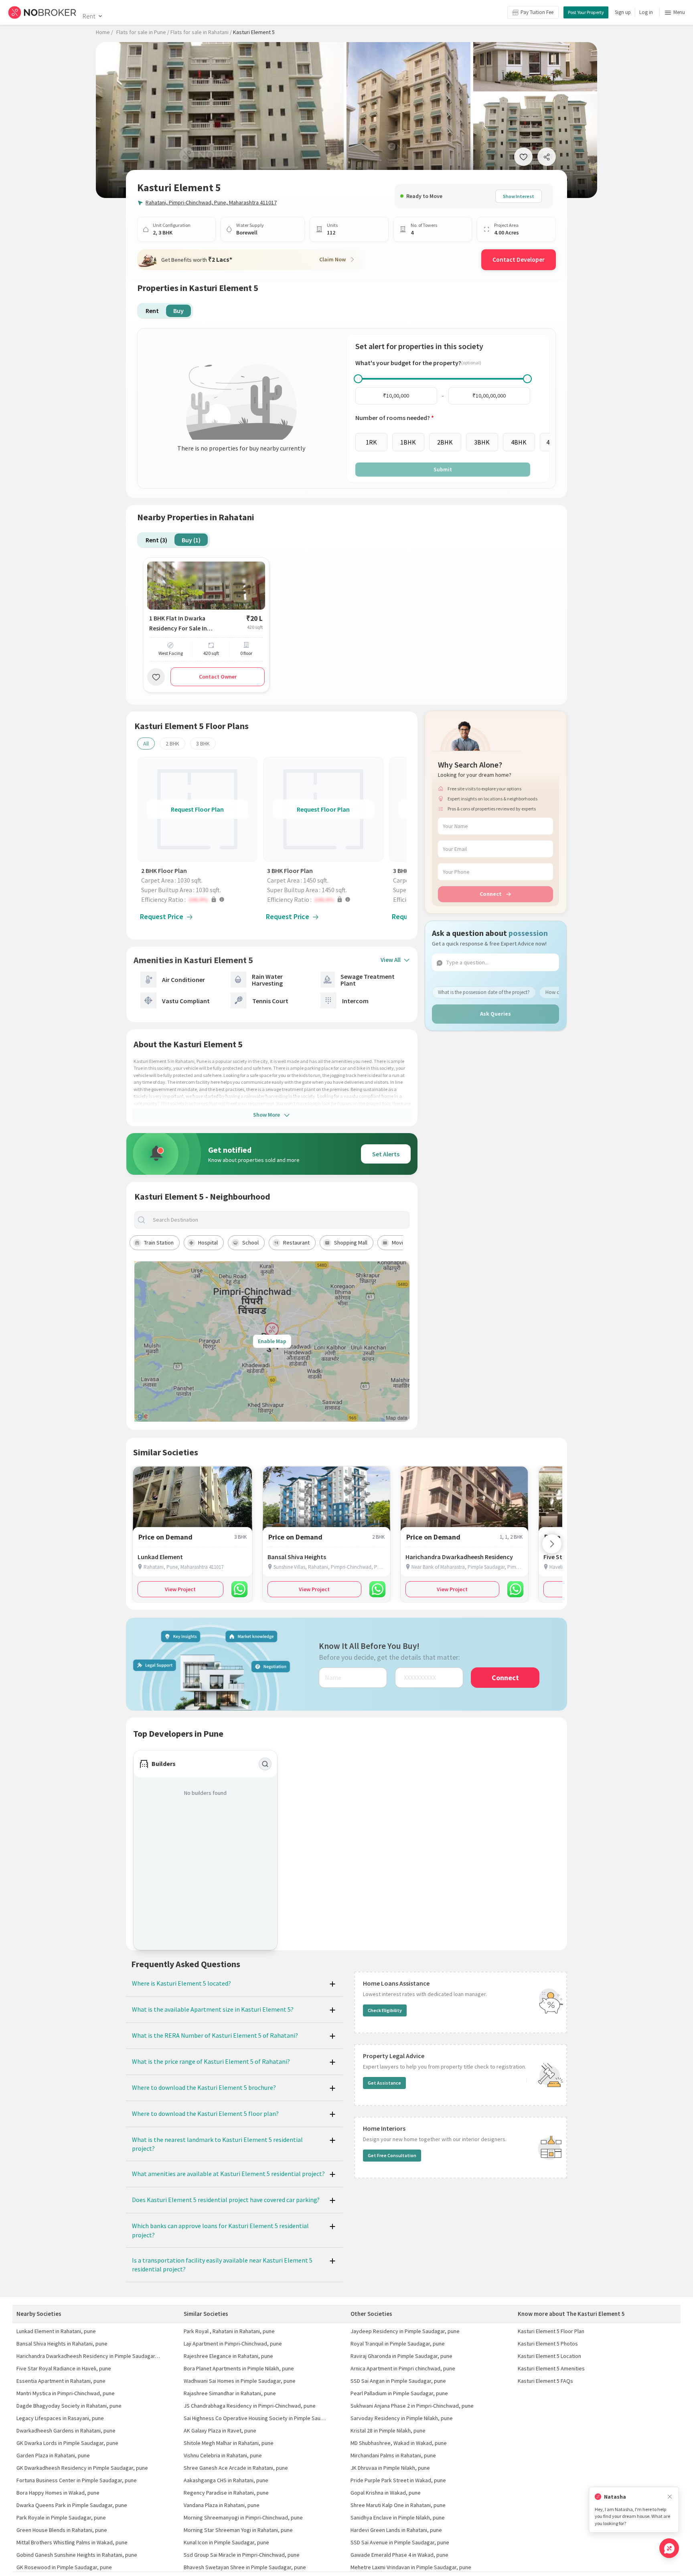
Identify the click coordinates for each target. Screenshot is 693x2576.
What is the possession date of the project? (484, 992)
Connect (491, 894)
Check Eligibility (385, 2010)
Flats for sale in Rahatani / (201, 32)
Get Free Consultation (392, 2155)
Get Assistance (384, 2083)
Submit (443, 469)
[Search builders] (265, 1764)
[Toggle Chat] (669, 2548)
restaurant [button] (296, 1243)
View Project (180, 1589)
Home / (104, 32)
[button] (199, 899)
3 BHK (203, 744)
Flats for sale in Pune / (143, 32)
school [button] (250, 1243)
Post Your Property (586, 12)
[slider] (358, 379)
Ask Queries (495, 1014)
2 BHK (172, 744)
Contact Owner (218, 677)
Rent (89, 16)
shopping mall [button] (351, 1243)
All (146, 744)
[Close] (670, 2497)
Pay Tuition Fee (537, 12)
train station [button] (159, 1243)
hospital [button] (208, 1243)
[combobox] (279, 1220)
